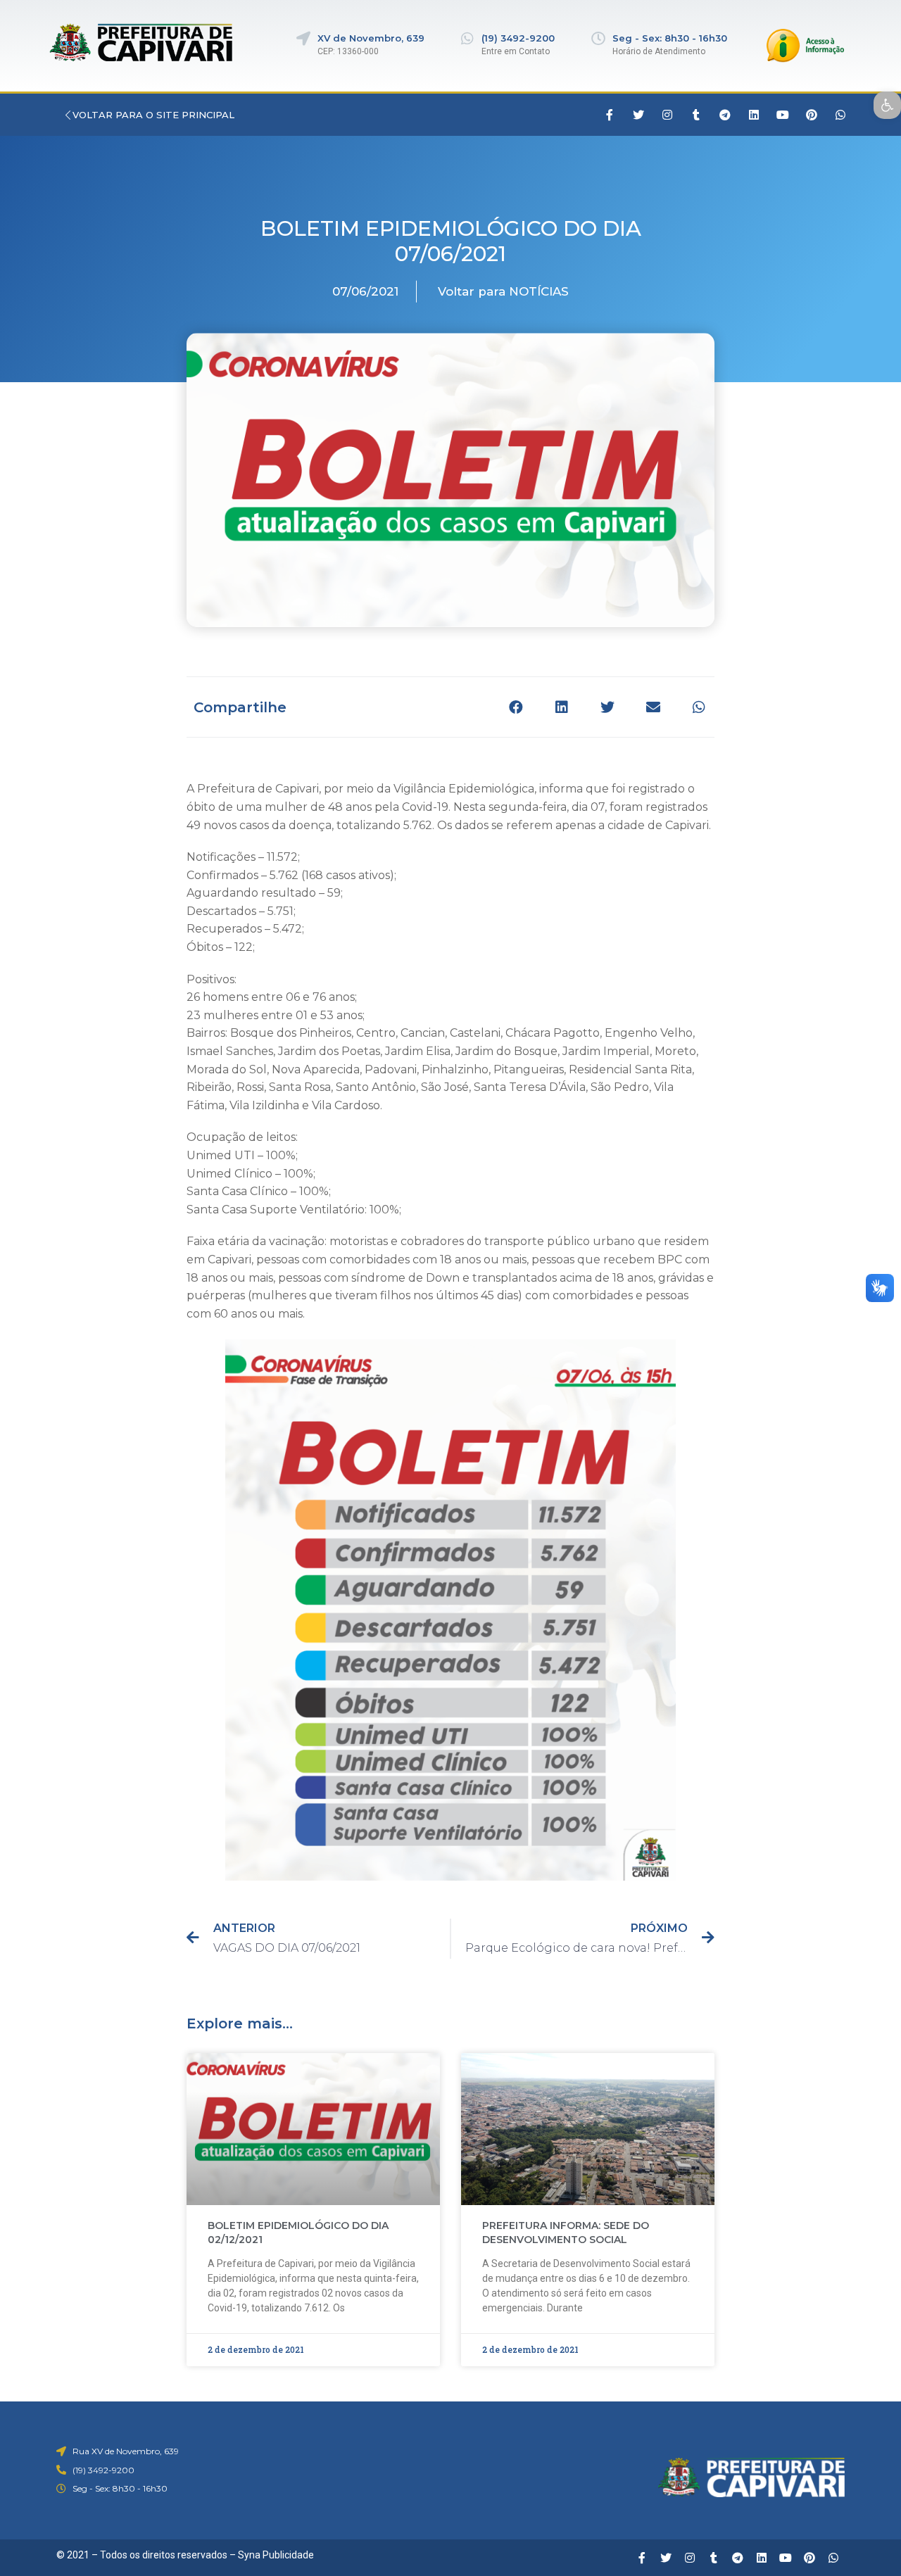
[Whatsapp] (840, 115)
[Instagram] (667, 115)
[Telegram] (725, 115)
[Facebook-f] (610, 115)
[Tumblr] (696, 115)
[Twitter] (638, 115)
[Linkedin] (754, 115)
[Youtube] (783, 115)
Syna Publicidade (276, 2555)
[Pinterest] (812, 115)
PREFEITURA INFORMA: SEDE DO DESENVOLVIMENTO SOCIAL (566, 2233)
